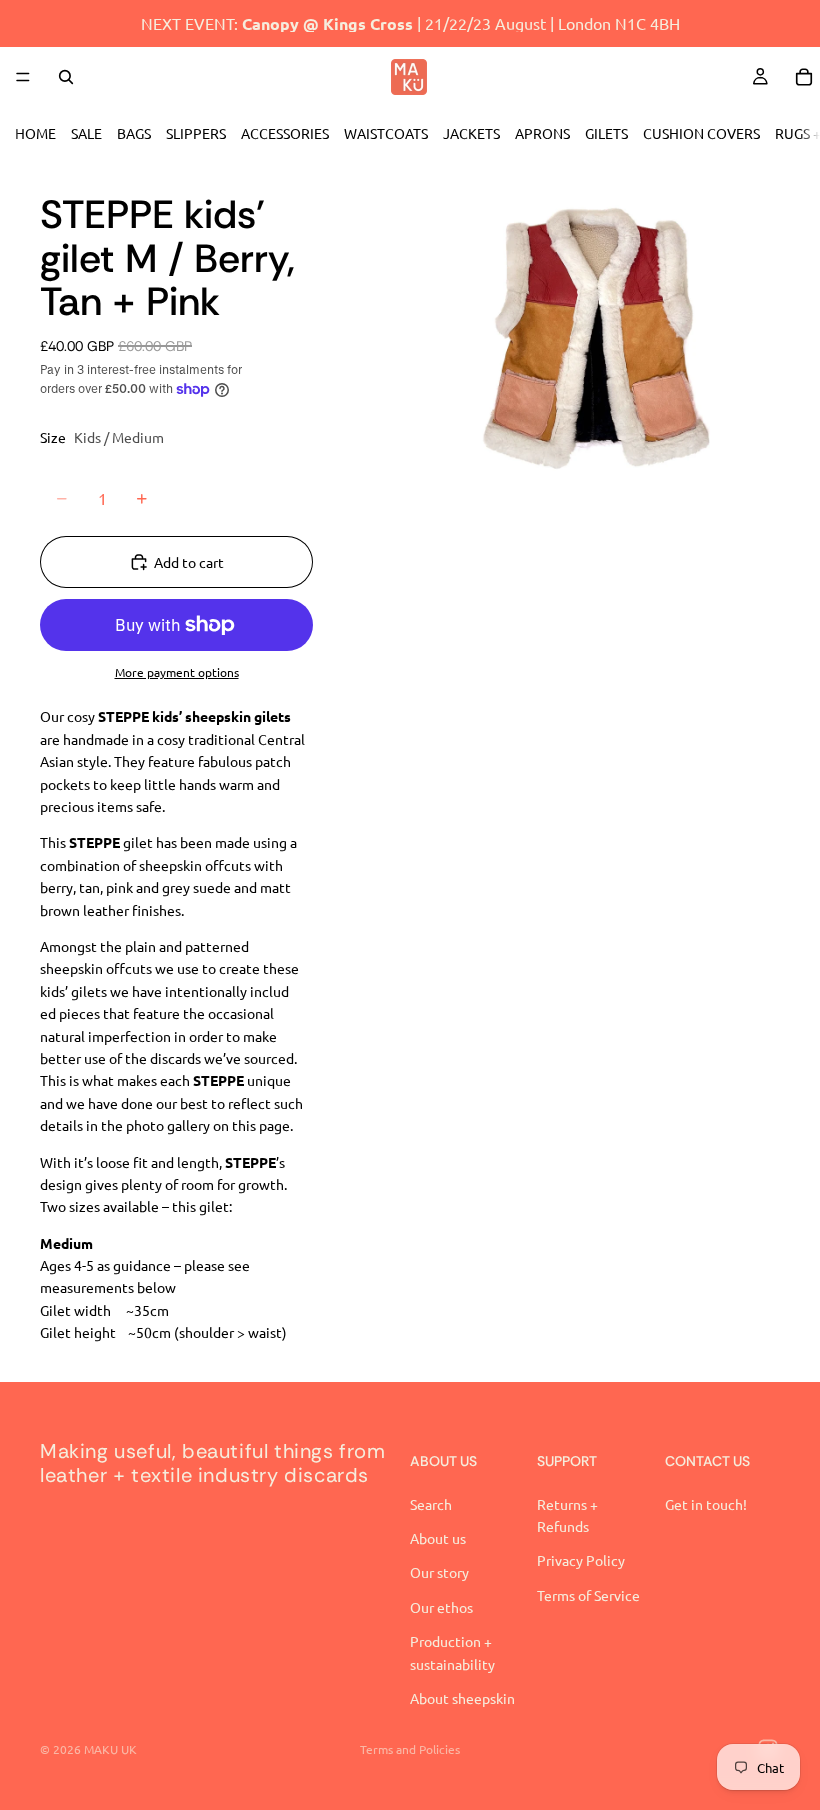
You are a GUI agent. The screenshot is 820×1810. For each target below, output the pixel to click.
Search (431, 1504)
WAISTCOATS (386, 133)
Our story (439, 1572)
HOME (35, 133)
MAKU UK (110, 1749)
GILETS (606, 133)
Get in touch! (706, 1504)
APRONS (542, 133)
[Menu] (23, 77)
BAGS (134, 133)
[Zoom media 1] (598, 342)
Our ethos (441, 1607)
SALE (86, 133)
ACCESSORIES (285, 133)
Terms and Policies (410, 1749)
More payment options (177, 672)
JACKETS (471, 133)
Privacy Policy (581, 1560)
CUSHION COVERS (701, 133)
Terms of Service (588, 1595)
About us (438, 1538)
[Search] (66, 77)
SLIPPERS (196, 133)
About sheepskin (462, 1698)
